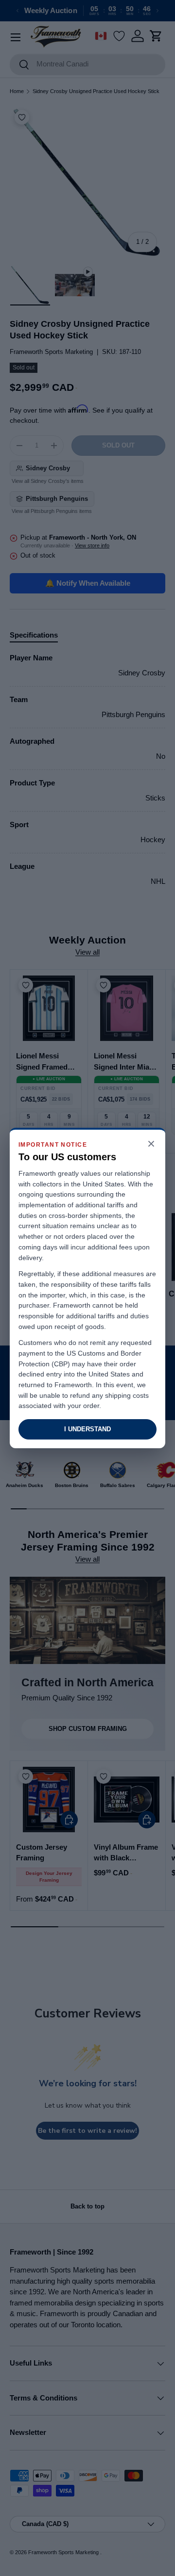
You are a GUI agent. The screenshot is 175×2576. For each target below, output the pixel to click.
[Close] (151, 1144)
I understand (87, 1429)
